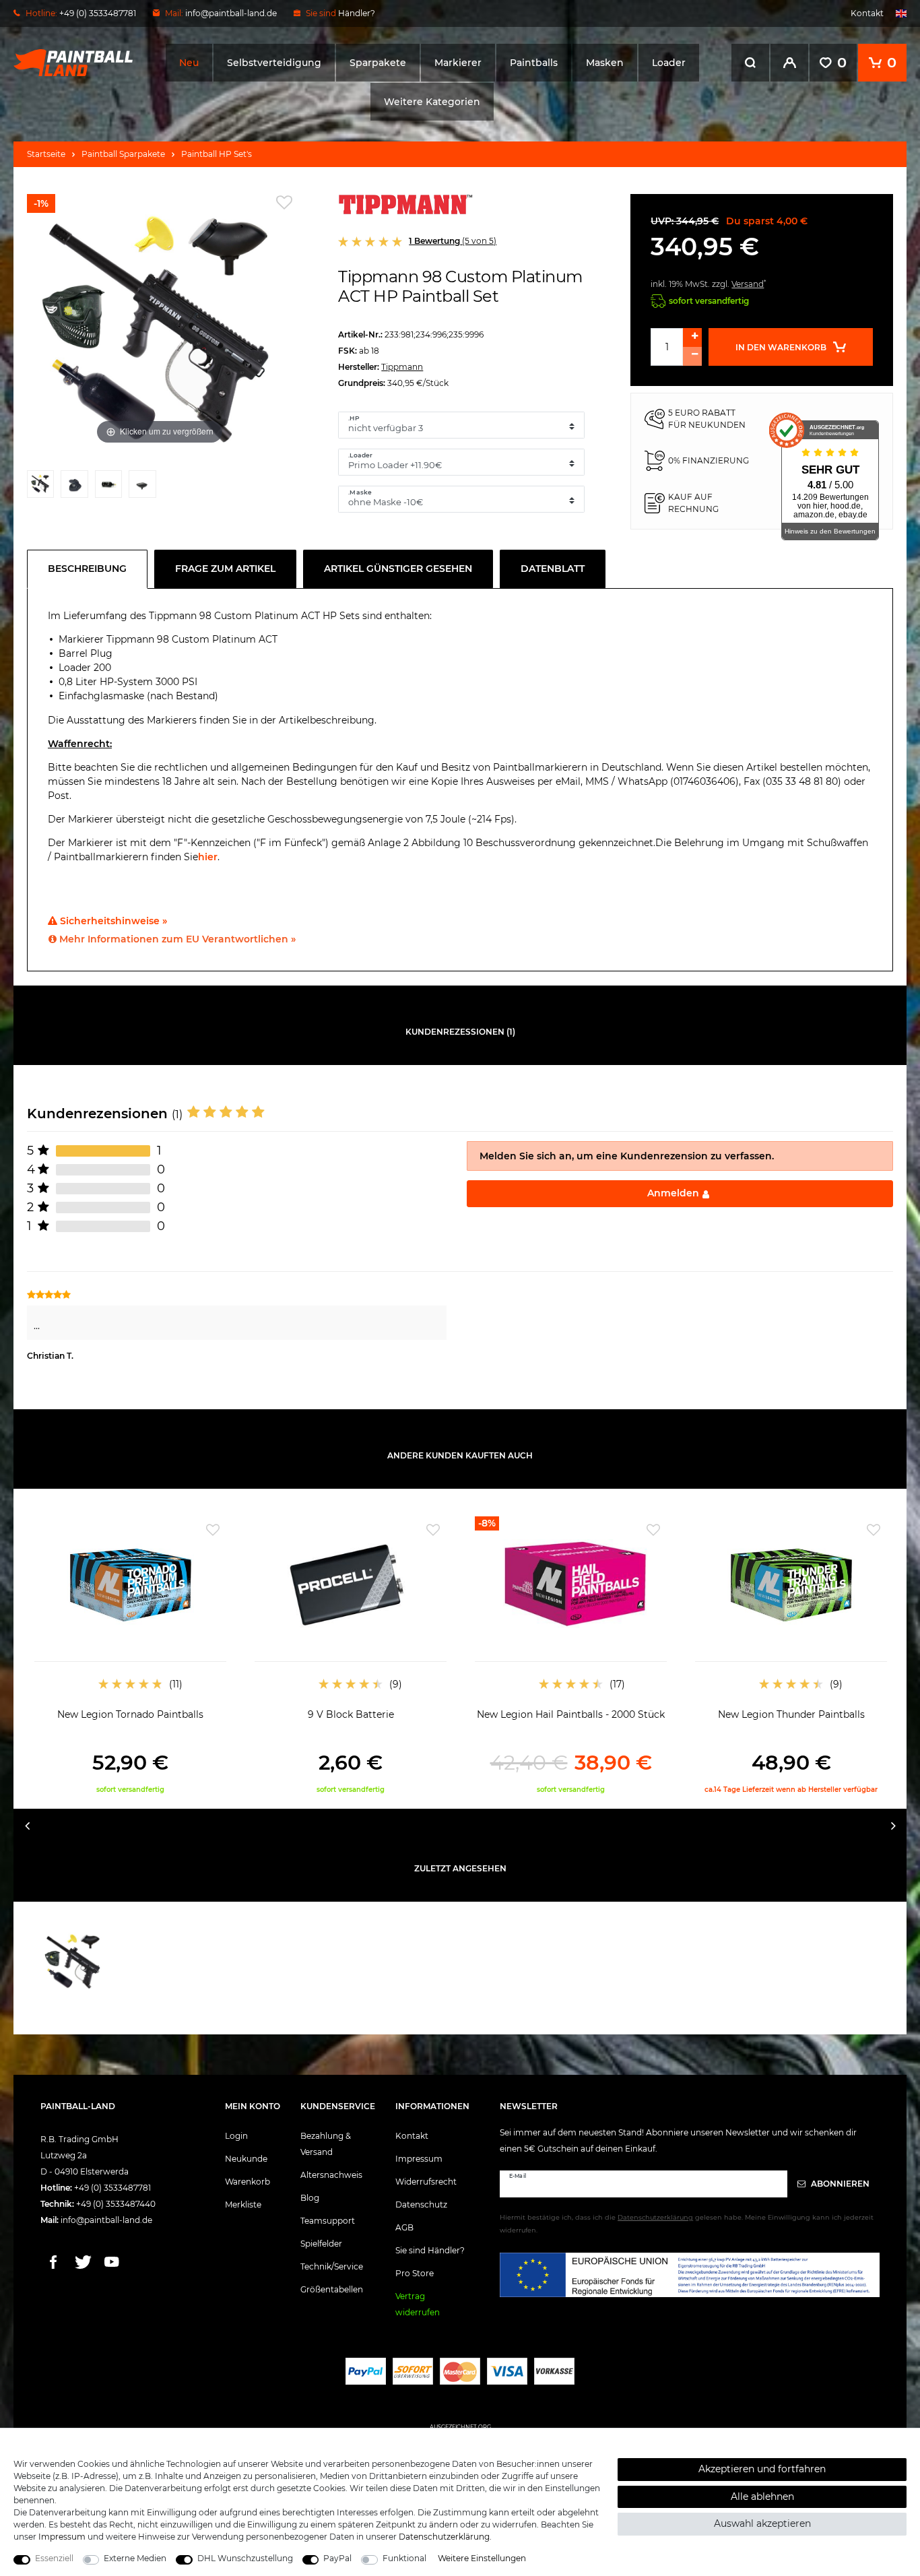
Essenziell (54, 2558)
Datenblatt (553, 569)
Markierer (458, 63)
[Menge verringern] (692, 356)
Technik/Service (332, 2266)
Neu (189, 63)
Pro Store (415, 2273)
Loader (669, 63)
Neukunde (246, 2159)
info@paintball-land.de (231, 13)
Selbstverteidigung (274, 63)
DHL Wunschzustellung (245, 2558)
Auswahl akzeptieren (762, 2523)
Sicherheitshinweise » (112, 921)
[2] (74, 487)
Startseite (46, 154)
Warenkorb (248, 2182)
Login (236, 2136)
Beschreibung (87, 569)
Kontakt (867, 13)
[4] (142, 487)
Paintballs (534, 63)
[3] (108, 487)
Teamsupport (328, 2221)
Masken (605, 63)
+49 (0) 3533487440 (116, 2204)
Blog (310, 2198)
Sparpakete (378, 63)
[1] (40, 487)
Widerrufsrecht (426, 2182)
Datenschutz (421, 2204)
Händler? (357, 13)
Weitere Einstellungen (482, 2558)
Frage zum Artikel (225, 569)
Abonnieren (839, 2184)
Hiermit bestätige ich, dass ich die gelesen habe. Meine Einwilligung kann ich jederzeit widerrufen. (687, 2224)
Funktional (404, 2558)
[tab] (91, 569)
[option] (130, 1655)
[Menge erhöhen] (692, 337)
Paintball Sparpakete (123, 154)
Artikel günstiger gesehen (398, 569)
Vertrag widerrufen (418, 2304)
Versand (748, 284)
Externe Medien (135, 2558)
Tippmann (402, 367)
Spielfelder (321, 2244)
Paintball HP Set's (217, 154)
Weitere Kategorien (432, 102)
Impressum (419, 2159)
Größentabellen (332, 2289)
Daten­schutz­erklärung (444, 2537)
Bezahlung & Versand (326, 2144)
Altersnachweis (331, 2175)
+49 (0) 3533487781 (112, 2188)
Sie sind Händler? (430, 2250)
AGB (404, 2227)
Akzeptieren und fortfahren (762, 2469)
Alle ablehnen (762, 2497)
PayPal (337, 2558)
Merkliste (243, 2204)
